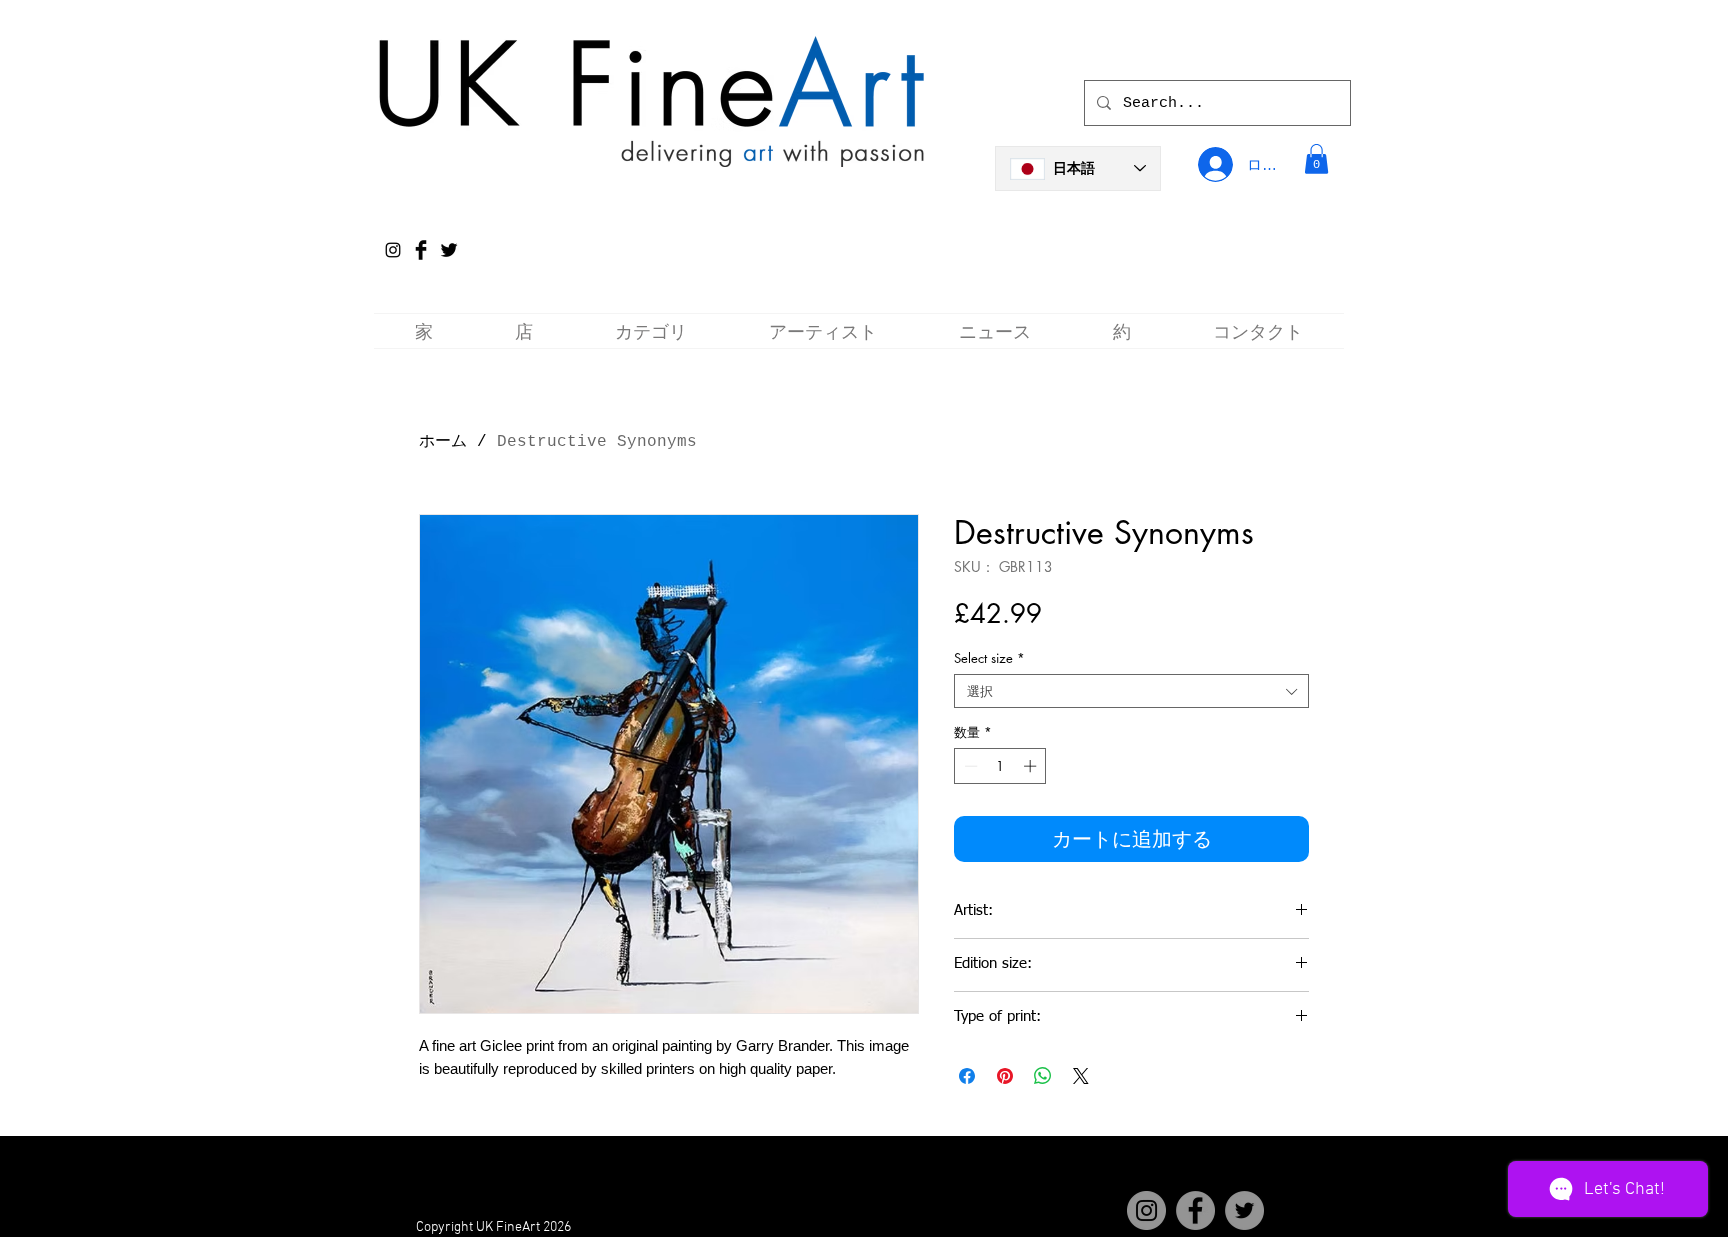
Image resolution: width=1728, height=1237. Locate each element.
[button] (1316, 159)
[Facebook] (1195, 1210)
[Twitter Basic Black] (449, 250)
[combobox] (1131, 691)
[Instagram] (393, 250)
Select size (989, 658)
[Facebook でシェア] (967, 1076)
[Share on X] (1081, 1076)
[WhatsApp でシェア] (1043, 1076)
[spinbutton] (1000, 766)
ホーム (443, 442)
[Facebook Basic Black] (421, 250)
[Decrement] (969, 766)
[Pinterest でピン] (1005, 1076)
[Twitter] (1244, 1210)
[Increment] (1032, 766)
